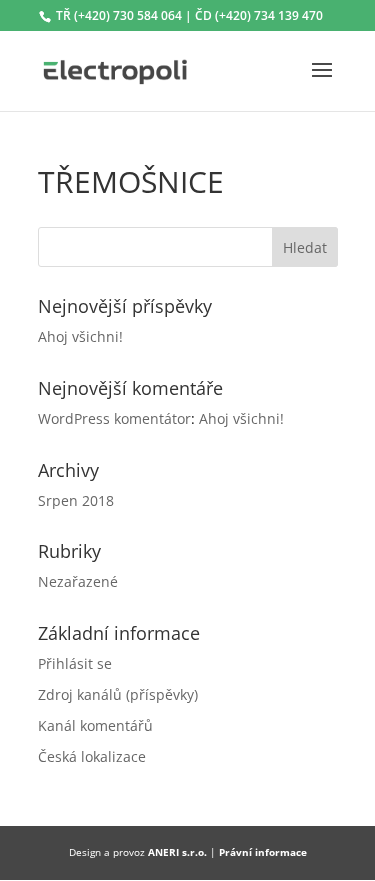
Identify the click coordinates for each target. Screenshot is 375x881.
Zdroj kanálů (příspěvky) (118, 694)
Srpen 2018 (76, 500)
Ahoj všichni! (80, 336)
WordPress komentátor (114, 418)
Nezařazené (78, 581)
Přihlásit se (75, 663)
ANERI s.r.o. (177, 852)
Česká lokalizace (92, 756)
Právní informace (263, 852)
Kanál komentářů (95, 725)
